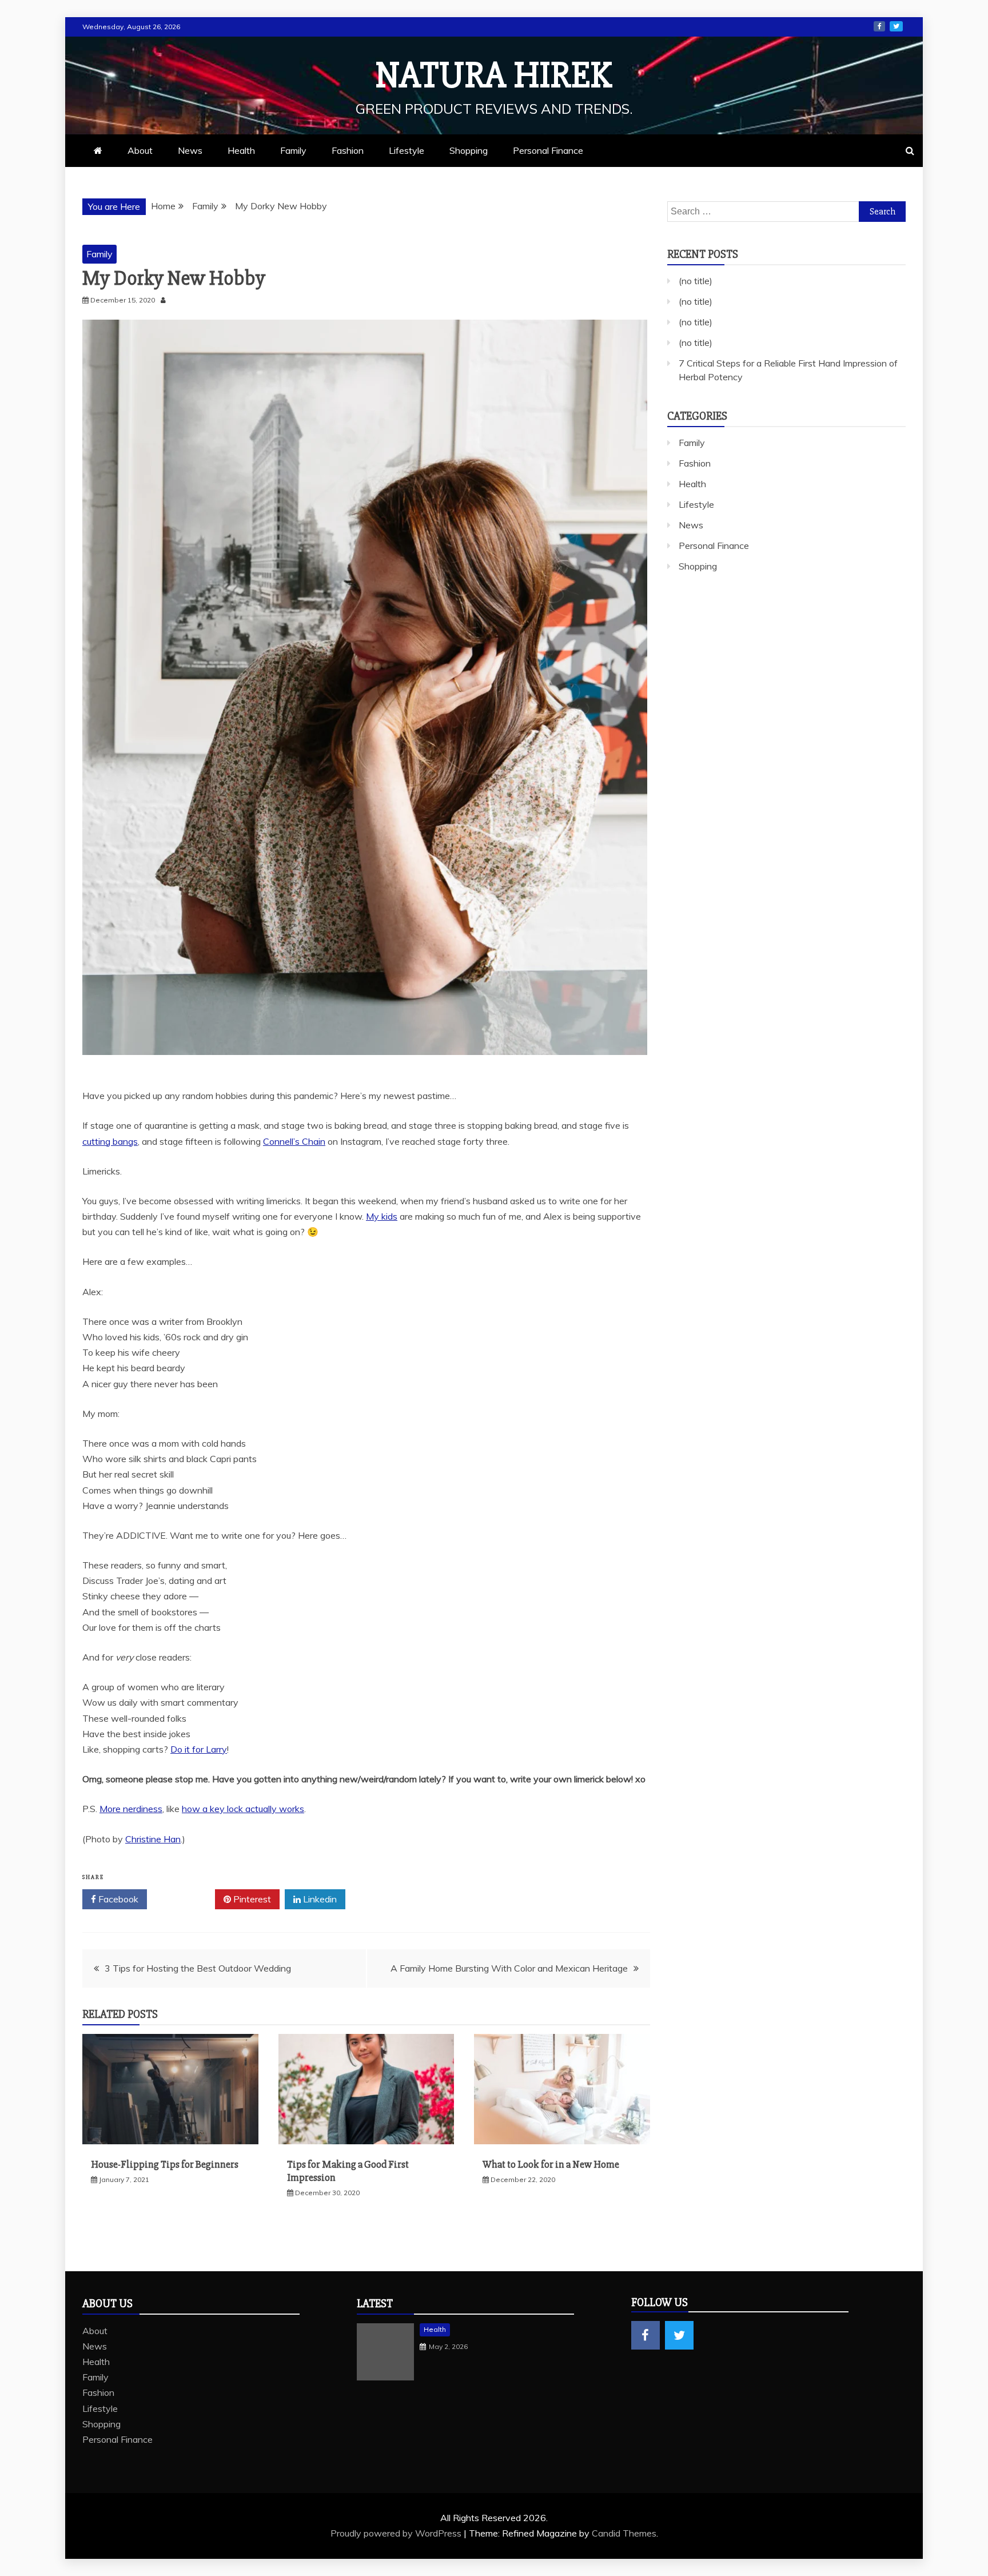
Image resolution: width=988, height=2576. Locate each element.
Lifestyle (407, 150)
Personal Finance (548, 150)
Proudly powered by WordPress (397, 2533)
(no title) (696, 281)
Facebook (117, 1899)
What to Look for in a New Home (551, 2164)
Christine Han (153, 1839)
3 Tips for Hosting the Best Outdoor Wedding (198, 1968)
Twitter (185, 1899)
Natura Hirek (494, 75)
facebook (879, 26)
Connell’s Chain (294, 1141)
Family (293, 150)
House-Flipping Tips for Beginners (165, 2164)
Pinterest (251, 1899)
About (140, 150)
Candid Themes (624, 2533)
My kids (382, 1216)
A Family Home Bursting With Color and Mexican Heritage (509, 1968)
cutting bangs (110, 1141)
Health (241, 150)
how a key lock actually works (243, 1809)
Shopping (469, 150)
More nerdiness (131, 1809)
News (190, 150)
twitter (896, 26)
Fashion (348, 150)
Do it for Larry (199, 1749)
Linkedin (319, 1899)
